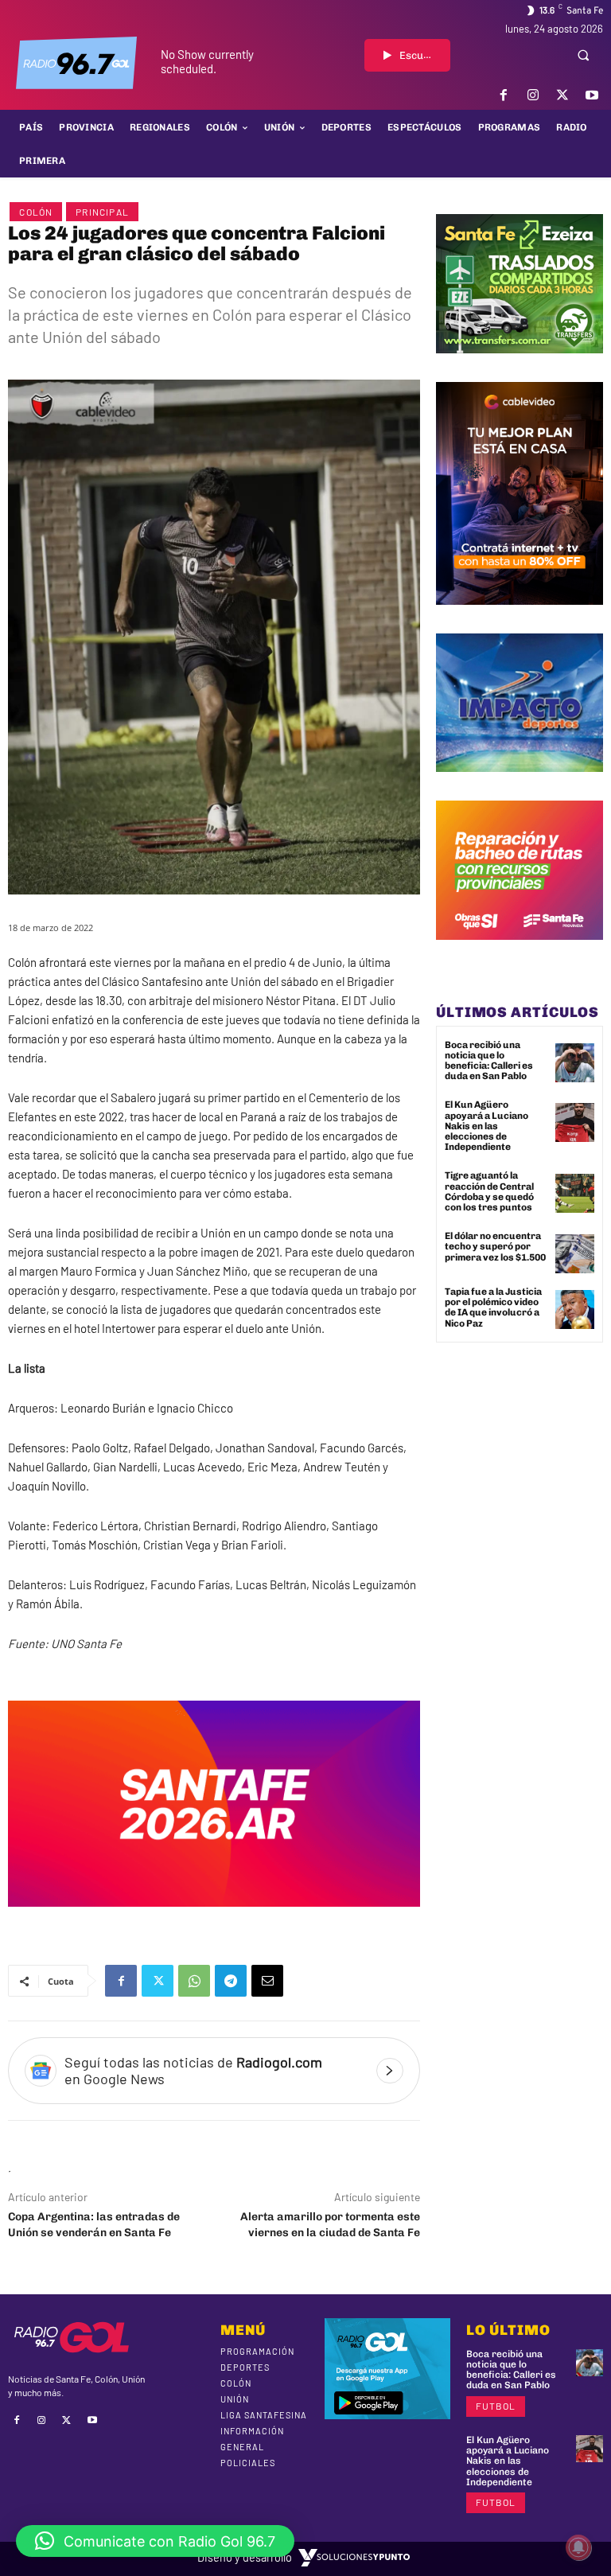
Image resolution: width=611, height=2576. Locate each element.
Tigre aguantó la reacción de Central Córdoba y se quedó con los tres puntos (489, 1191)
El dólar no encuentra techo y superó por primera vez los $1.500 (495, 1246)
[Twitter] (563, 95)
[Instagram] (533, 95)
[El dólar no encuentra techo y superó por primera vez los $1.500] (575, 1254)
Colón (36, 212)
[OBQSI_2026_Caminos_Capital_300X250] (520, 952)
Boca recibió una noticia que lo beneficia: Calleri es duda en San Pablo (489, 1061)
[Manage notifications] (578, 2547)
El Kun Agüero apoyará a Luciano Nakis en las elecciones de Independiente (486, 1126)
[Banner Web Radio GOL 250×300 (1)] (520, 365)
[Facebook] (503, 95)
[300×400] (520, 617)
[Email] (267, 1981)
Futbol (496, 2406)
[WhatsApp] (194, 1981)
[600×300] (214, 1919)
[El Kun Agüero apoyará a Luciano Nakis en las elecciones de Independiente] (575, 1122)
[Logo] (76, 63)
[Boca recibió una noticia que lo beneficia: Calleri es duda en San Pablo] (575, 1063)
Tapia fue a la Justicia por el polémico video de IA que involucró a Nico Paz (493, 1307)
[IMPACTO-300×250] (520, 784)
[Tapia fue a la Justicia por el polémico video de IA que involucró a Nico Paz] (575, 1309)
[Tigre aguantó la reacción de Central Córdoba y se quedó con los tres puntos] (575, 1193)
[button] (583, 55)
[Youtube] (592, 95)
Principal (102, 212)
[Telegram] (231, 1981)
